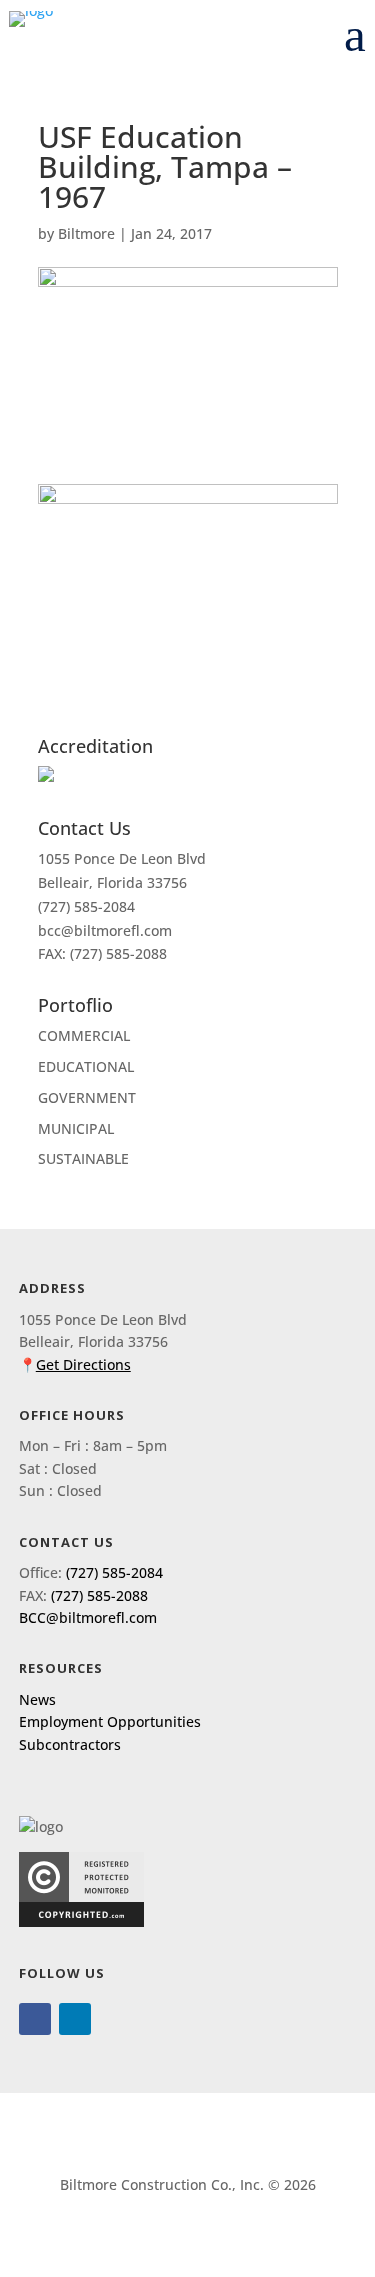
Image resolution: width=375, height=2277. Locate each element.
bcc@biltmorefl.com (105, 930)
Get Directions (83, 1364)
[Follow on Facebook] (35, 2019)
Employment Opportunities (110, 1721)
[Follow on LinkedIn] (75, 2019)
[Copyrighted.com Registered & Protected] (81, 1921)
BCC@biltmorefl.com (88, 1617)
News (37, 1699)
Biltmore (86, 233)
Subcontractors (70, 1744)
